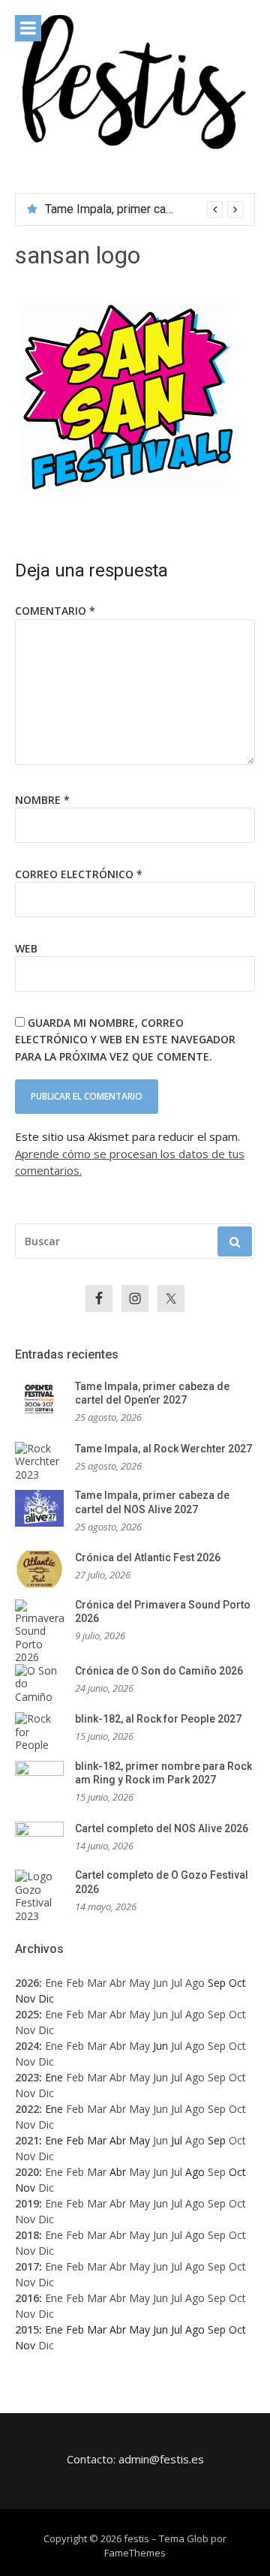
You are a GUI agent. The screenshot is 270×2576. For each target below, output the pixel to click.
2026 (27, 1983)
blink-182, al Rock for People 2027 (158, 1719)
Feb (75, 1983)
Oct (237, 2014)
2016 (27, 2298)
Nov (25, 2030)
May (139, 1983)
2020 (27, 2172)
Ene (54, 1983)
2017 (27, 2266)
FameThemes (135, 2553)
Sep (217, 2014)
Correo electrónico (79, 874)
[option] (144, 209)
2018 (27, 2235)
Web (26, 948)
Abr (118, 1983)
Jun (160, 1983)
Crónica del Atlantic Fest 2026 (148, 1557)
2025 (27, 2014)
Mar (97, 1983)
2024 (27, 2046)
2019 (27, 2203)
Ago (195, 1983)
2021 (27, 2140)
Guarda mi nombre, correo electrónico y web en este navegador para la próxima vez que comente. (125, 1040)
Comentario (55, 611)
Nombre (42, 800)
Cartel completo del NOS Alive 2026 (162, 1828)
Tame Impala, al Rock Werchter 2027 (163, 1449)
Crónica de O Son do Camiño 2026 (159, 1671)
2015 (27, 2329)
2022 (27, 2109)
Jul (177, 1983)
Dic (46, 2030)
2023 (27, 2077)
